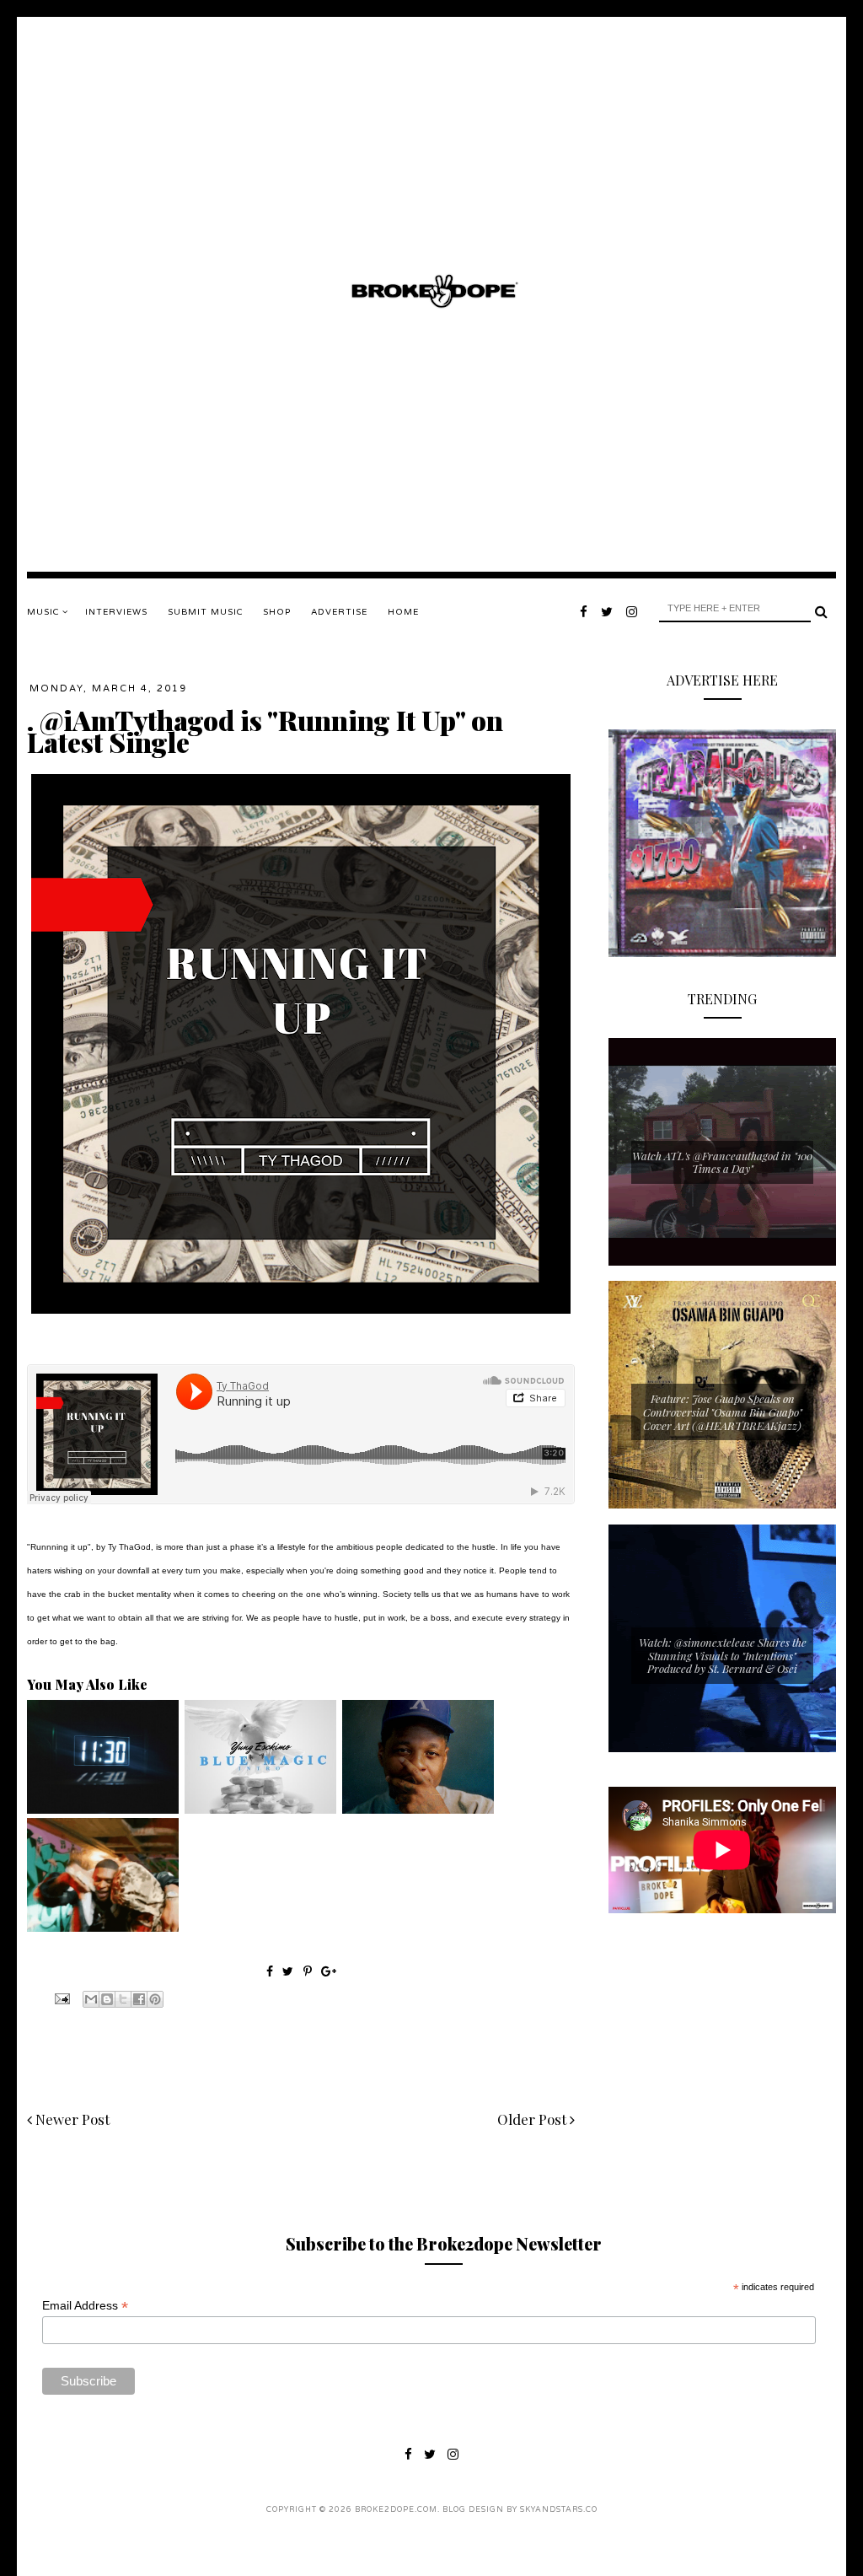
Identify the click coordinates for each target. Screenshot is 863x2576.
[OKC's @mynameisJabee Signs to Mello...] (418, 1810)
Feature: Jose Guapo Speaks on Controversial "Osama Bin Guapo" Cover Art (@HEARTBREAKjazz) (723, 1412)
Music (45, 612)
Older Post (533, 2119)
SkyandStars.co (559, 2510)
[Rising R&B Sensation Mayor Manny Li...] (103, 1810)
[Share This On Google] (329, 1971)
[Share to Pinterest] (155, 1999)
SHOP (277, 612)
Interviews (116, 612)
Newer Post (71, 2119)
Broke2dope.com (396, 2510)
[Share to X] (123, 1999)
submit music (205, 612)
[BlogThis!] (107, 1999)
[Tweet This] (289, 1971)
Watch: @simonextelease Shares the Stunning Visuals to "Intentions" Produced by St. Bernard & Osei (723, 1655)
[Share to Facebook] (139, 1999)
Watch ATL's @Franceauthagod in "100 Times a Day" (722, 1162)
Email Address (85, 2306)
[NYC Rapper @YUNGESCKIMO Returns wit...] (260, 1810)
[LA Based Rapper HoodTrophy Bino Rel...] (103, 1928)
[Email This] (91, 1999)
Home (403, 612)
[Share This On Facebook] (270, 1971)
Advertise (339, 612)
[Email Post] (61, 1998)
